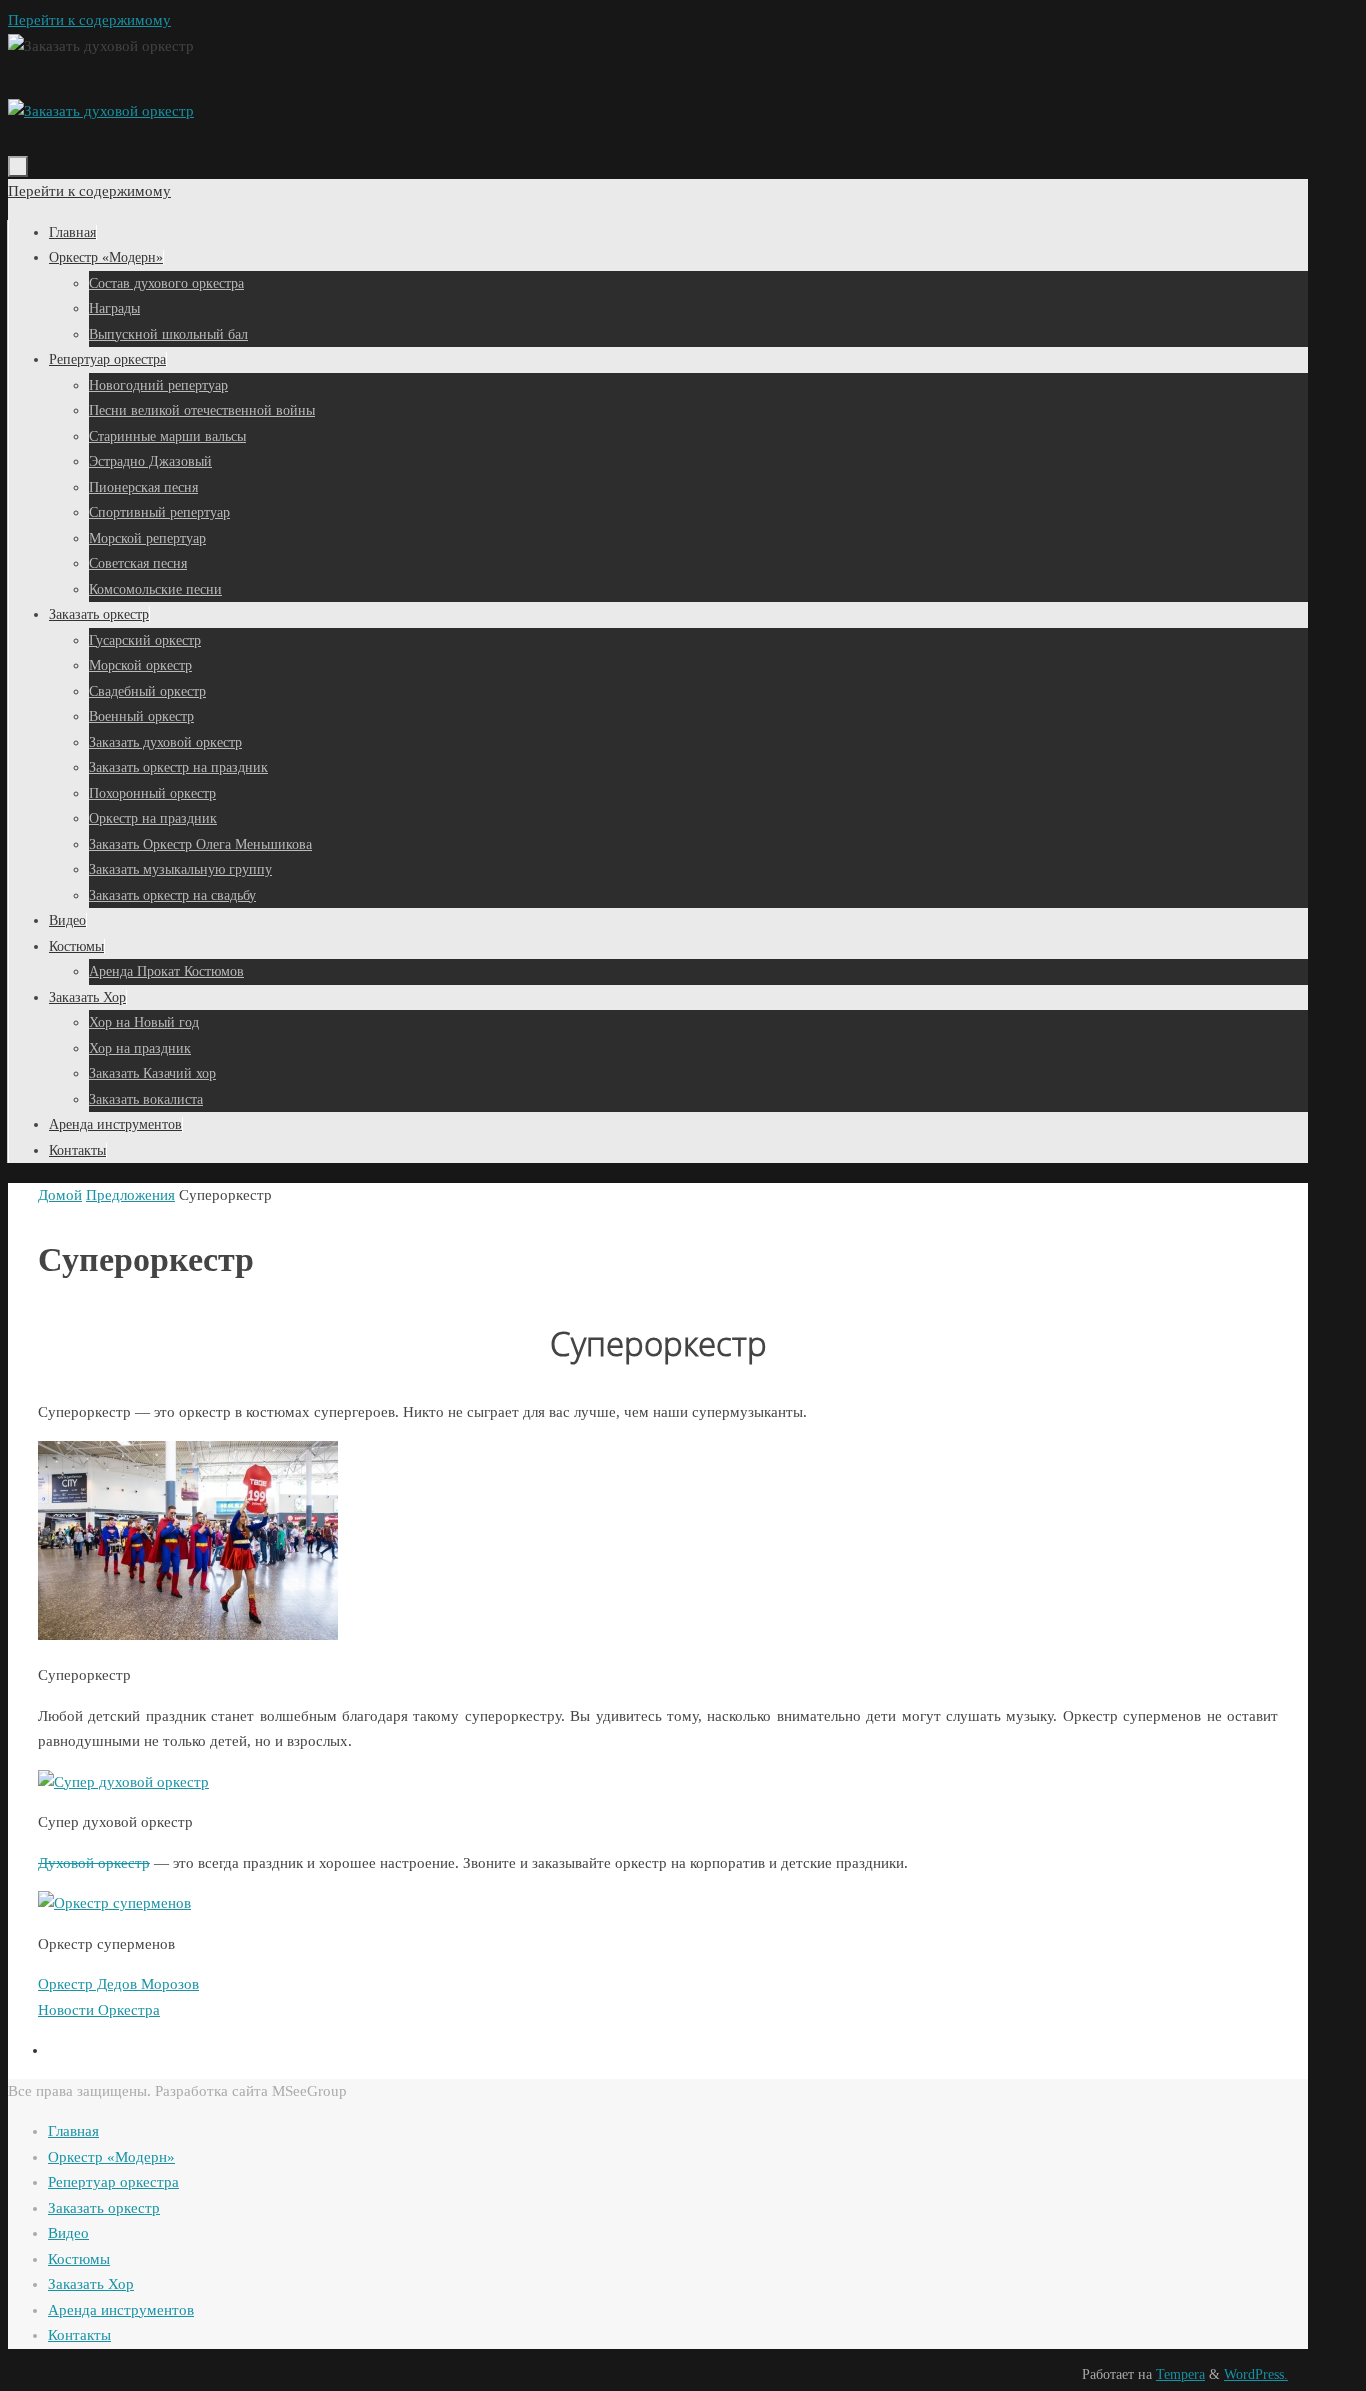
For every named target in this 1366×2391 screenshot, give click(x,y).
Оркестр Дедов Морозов (118, 1984)
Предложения (130, 1195)
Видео (68, 2233)
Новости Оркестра (99, 2010)
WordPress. (1256, 2374)
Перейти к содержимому (89, 20)
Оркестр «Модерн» (111, 2157)
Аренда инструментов (121, 2310)
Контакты (79, 2335)
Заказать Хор (91, 2284)
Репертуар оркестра (113, 2182)
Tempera (1180, 2374)
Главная (73, 2131)
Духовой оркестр (94, 1863)
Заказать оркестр (104, 2208)
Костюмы (79, 2259)
